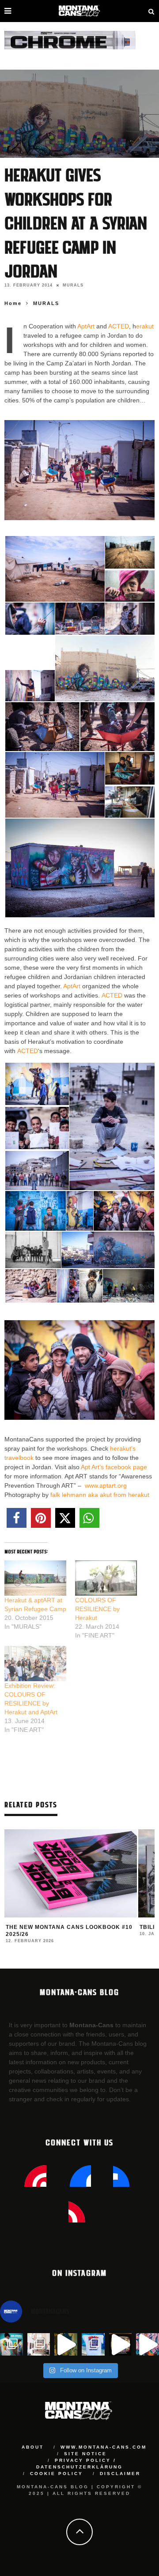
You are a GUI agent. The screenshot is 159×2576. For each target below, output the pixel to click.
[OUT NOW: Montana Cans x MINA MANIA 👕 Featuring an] (11, 2345)
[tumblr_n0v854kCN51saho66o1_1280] (80, 867)
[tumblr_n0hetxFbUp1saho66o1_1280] (130, 586)
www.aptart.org (106, 1485)
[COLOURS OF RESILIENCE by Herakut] (106, 1578)
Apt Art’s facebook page (114, 1467)
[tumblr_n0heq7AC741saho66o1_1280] (55, 568)
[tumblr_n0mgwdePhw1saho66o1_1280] (80, 618)
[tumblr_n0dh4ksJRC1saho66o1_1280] (37, 1127)
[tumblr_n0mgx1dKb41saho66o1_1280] (130, 618)
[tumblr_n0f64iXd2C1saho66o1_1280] (80, 1210)
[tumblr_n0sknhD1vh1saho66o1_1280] (130, 767)
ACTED (119, 326)
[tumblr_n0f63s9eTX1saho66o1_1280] (36, 1210)
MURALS (73, 285)
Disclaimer (120, 2474)
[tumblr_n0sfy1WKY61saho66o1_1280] (42, 726)
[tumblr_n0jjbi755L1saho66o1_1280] (30, 618)
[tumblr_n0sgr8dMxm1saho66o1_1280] (55, 784)
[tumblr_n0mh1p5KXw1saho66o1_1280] (91, 1285)
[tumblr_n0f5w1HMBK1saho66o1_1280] (112, 1126)
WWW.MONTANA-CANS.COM (104, 2447)
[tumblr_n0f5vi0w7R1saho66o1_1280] (37, 1171)
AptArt (86, 326)
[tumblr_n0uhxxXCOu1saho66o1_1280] (130, 802)
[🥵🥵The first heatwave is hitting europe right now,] (121, 2345)
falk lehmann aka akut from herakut (100, 1495)
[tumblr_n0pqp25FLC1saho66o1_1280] (30, 651)
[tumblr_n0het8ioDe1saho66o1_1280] (130, 551)
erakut (145, 326)
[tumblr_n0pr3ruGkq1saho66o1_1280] (105, 668)
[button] (54, 569)
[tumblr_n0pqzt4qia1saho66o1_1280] (30, 685)
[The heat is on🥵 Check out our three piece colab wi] (93, 2345)
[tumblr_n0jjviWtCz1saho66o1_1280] (108, 1249)
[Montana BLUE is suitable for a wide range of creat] (148, 2345)
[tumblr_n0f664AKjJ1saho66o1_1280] (124, 1210)
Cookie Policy (57, 2474)
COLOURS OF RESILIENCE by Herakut (97, 1609)
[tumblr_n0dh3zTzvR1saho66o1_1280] (37, 1083)
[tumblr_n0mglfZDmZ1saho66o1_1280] (31, 1285)
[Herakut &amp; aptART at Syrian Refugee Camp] (35, 1578)
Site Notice (85, 2454)
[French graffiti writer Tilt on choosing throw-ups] (66, 2345)
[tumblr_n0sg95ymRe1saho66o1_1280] (117, 726)
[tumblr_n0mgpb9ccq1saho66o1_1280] (68, 1285)
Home (13, 303)
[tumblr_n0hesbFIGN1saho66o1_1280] (33, 1249)
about (33, 2447)
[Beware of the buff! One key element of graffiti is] (39, 2345)
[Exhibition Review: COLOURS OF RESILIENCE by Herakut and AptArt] (35, 1664)
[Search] (151, 11)
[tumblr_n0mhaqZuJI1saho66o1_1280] (129, 1285)
